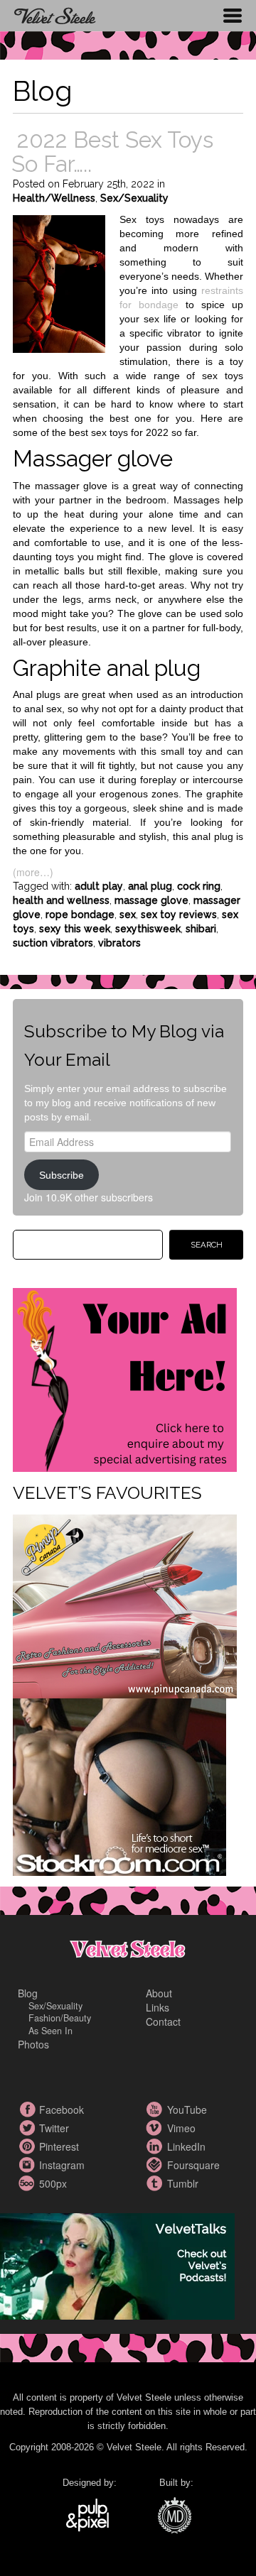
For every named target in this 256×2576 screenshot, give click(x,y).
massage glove (151, 900)
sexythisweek (148, 929)
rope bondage (80, 915)
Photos (33, 2044)
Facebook (28, 2110)
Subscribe (62, 1175)
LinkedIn (156, 2146)
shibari (201, 929)
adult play (99, 886)
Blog (28, 1993)
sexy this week (75, 929)
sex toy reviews (179, 915)
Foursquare (156, 2165)
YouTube (156, 2110)
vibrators (119, 943)
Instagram (28, 2165)
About (159, 1993)
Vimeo (156, 2128)
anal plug (150, 886)
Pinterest (28, 2146)
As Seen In (50, 2031)
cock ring (199, 886)
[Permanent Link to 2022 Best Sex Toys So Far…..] (59, 283)
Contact (163, 2021)
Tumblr (156, 2183)
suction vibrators (53, 943)
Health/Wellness (54, 198)
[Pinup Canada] (125, 1605)
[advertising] (125, 1378)
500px (28, 2183)
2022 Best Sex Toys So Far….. (112, 152)
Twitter (28, 2128)
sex (128, 915)
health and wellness (61, 900)
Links (158, 2007)
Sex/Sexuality (134, 198)
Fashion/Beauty (60, 2018)
